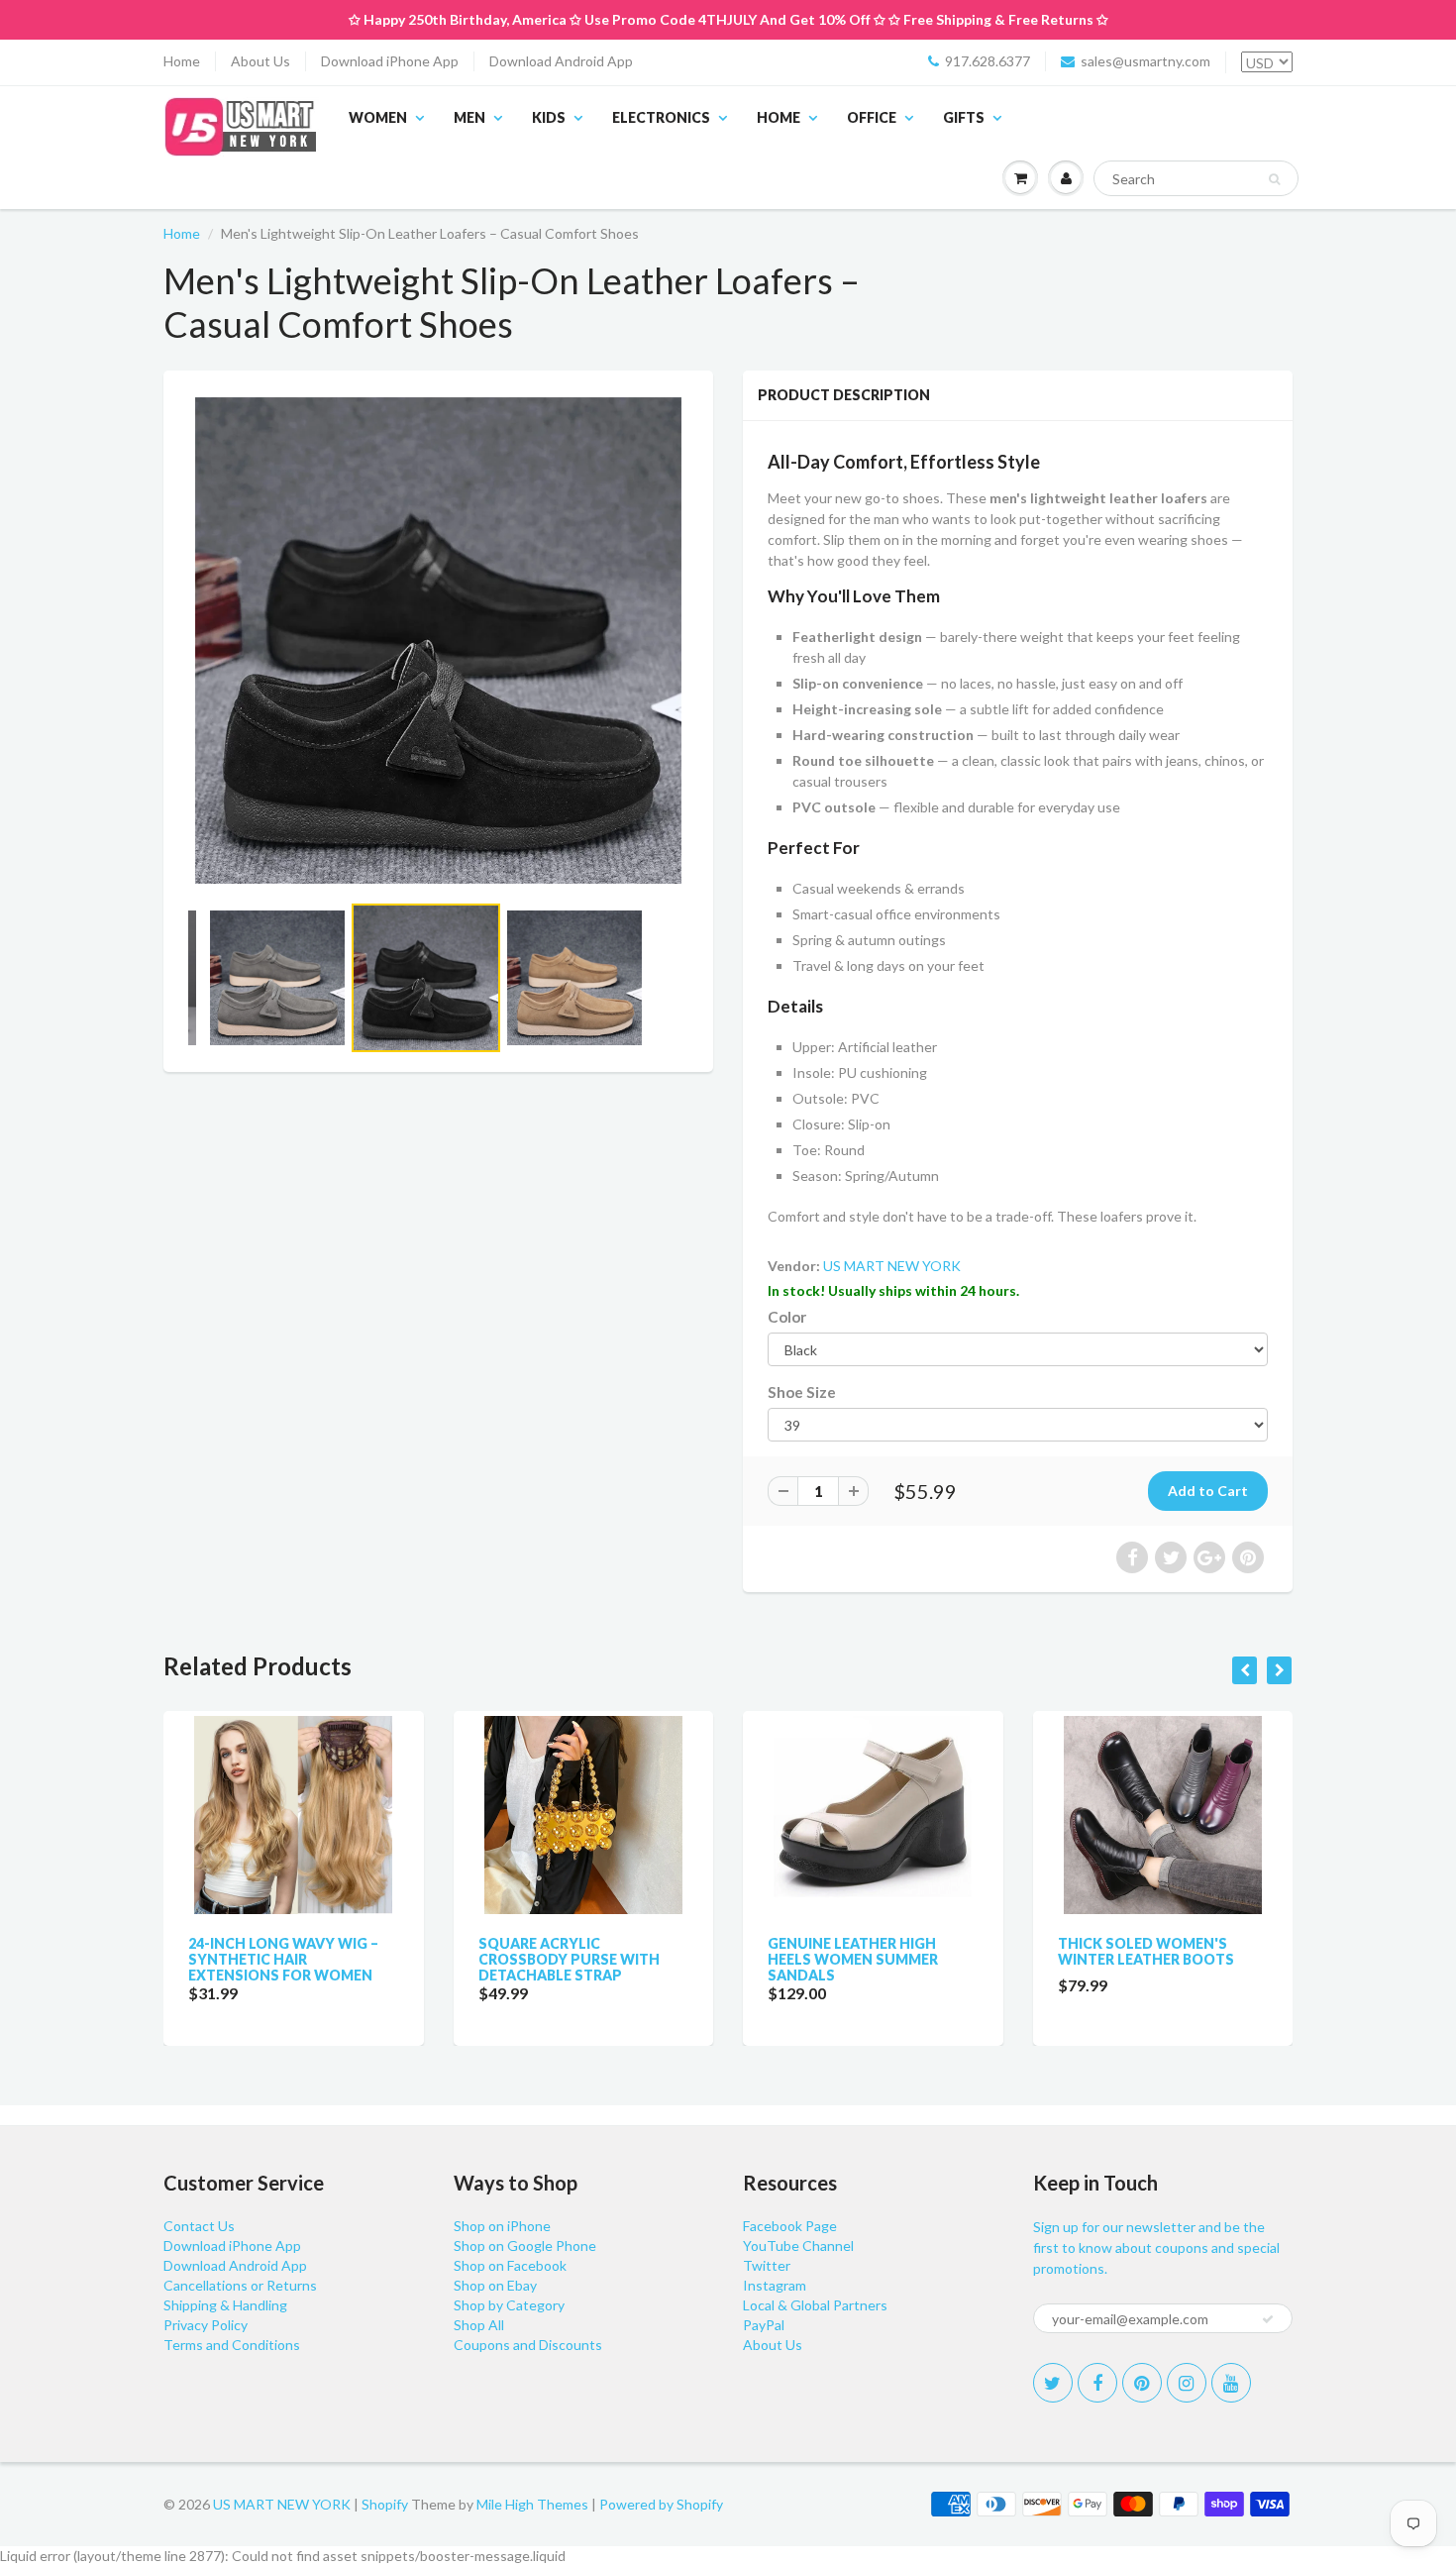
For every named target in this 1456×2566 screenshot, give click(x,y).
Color (787, 1317)
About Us (260, 61)
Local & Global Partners (815, 2305)
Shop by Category (509, 2305)
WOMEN (378, 117)
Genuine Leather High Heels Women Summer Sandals (853, 1959)
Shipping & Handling (225, 2305)
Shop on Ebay (495, 2285)
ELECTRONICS (661, 117)
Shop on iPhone (502, 2226)
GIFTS (964, 117)
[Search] (1274, 179)
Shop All (479, 2325)
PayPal (764, 2325)
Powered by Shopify (661, 2504)
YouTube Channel (798, 2245)
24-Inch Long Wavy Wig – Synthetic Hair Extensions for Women (283, 1959)
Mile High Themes (532, 2504)
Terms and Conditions (232, 2345)
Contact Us (199, 2226)
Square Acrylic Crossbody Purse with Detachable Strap (569, 1959)
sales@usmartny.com (1145, 61)
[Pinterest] (1142, 2383)
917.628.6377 (988, 61)
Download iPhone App (390, 61)
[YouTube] (1231, 2383)
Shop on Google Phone (525, 2245)
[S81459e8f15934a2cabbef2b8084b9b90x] (438, 641)
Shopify (385, 2504)
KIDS (549, 117)
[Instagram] (1187, 2383)
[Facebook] (1097, 2383)
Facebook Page (790, 2226)
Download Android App (561, 61)
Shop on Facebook (510, 2265)
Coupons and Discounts (528, 2345)
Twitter (767, 2265)
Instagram (775, 2285)
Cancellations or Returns (240, 2285)
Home (182, 61)
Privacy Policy (206, 2325)
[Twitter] (1053, 2383)
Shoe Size (802, 1392)
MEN (469, 117)
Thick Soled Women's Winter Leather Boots (1146, 1951)
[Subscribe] (1268, 2319)
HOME (779, 117)
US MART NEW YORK (892, 1266)
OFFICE (872, 117)
